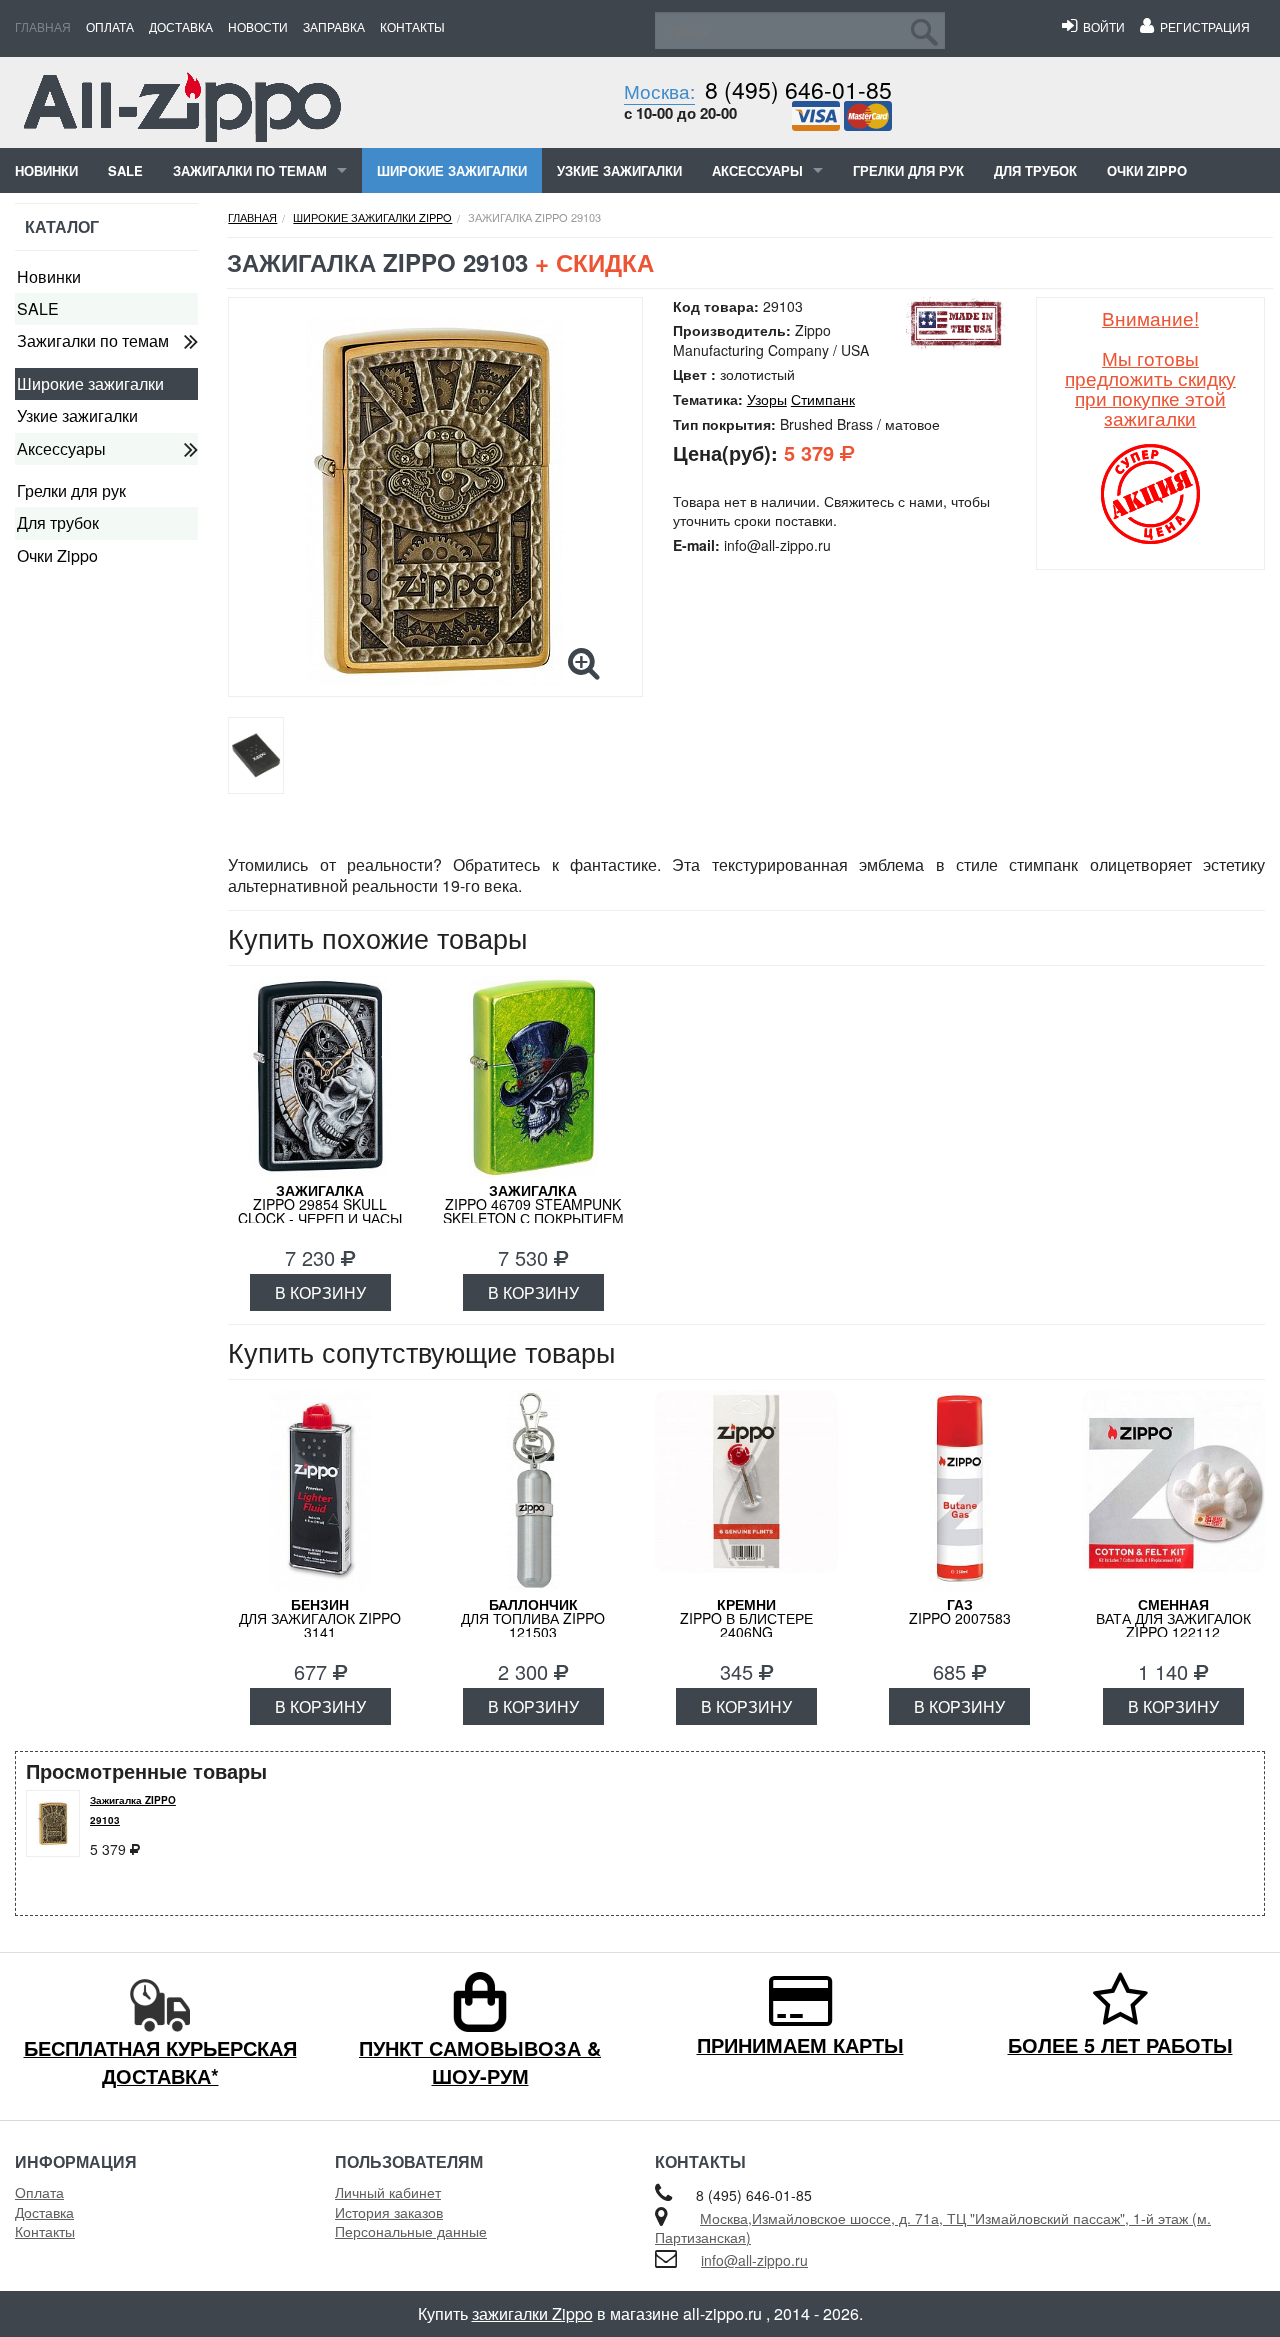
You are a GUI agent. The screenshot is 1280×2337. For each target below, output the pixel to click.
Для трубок (1035, 170)
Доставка (181, 26)
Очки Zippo (1147, 170)
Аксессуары (757, 170)
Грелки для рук (908, 170)
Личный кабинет (388, 2192)
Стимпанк (823, 399)
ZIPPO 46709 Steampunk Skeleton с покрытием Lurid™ (533, 1211)
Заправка (334, 26)
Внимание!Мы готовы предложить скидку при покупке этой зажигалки (1150, 367)
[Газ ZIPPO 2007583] (959, 1491)
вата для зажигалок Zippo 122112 (1173, 1618)
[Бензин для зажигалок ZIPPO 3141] (319, 1491)
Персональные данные (411, 2231)
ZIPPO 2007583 (960, 1611)
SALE (125, 170)
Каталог (62, 226)
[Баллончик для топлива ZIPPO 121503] (533, 1491)
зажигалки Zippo (532, 2313)
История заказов (389, 2212)
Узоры (767, 399)
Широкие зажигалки (452, 170)
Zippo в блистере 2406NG (746, 1618)
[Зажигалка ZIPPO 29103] (435, 502)
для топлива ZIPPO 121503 (533, 1618)
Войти (1101, 26)
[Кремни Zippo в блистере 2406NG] (746, 1491)
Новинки (46, 170)
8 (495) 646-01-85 (798, 89)
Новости (258, 26)
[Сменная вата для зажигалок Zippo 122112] (1173, 1491)
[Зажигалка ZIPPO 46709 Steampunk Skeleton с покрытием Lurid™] (533, 1077)
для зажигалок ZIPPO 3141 (320, 1618)
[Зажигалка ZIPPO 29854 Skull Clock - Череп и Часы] (319, 1077)
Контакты (412, 26)
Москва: (659, 90)
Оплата (110, 26)
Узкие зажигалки (619, 170)
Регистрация (1202, 26)
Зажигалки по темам (250, 170)
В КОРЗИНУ (320, 1292)
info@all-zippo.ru (754, 2260)
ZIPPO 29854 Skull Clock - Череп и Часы (320, 1204)
